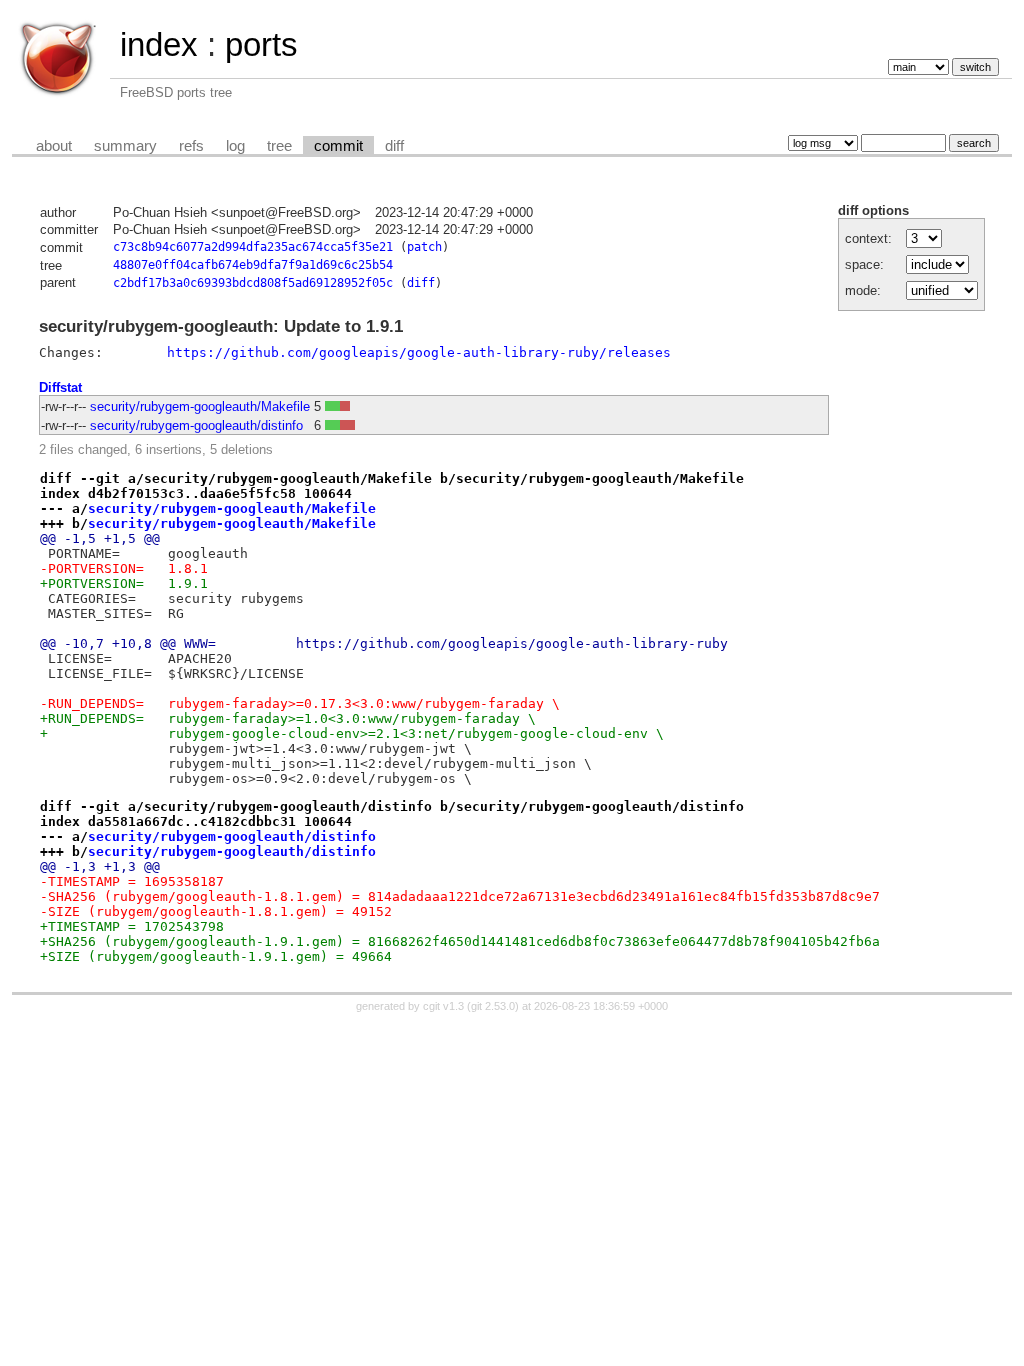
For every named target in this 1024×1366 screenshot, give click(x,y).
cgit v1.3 (443, 1006)
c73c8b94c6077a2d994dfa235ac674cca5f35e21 (253, 247)
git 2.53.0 (493, 1006)
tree (279, 146)
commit (338, 146)
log (235, 146)
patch (424, 247)
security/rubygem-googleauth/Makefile (200, 406)
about (54, 146)
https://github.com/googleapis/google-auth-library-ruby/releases (419, 352)
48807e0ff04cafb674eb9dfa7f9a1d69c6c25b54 (253, 265)
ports (261, 44)
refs (191, 146)
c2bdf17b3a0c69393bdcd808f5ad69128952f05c (253, 283)
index (159, 44)
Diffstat (60, 387)
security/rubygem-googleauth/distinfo (196, 425)
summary (125, 146)
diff (394, 146)
